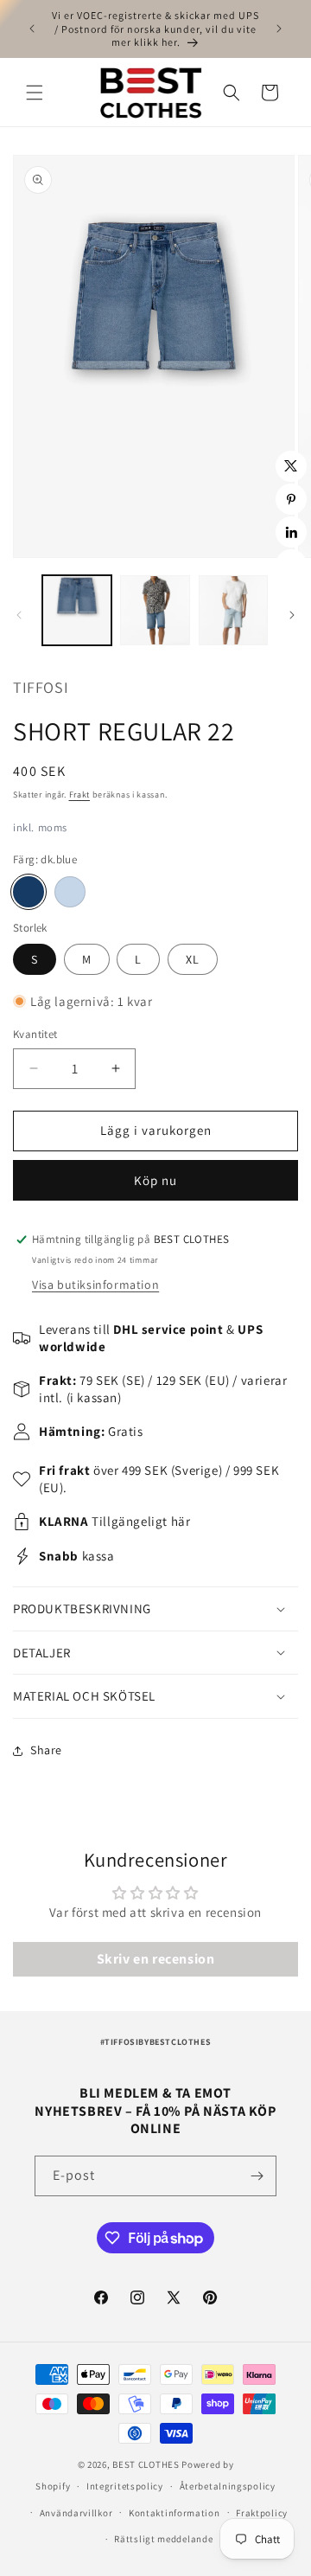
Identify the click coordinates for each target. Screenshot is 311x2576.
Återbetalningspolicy (228, 2486)
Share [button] (46, 1750)
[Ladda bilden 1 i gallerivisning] (77, 610)
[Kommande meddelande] (279, 29)
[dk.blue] (29, 892)
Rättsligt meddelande (163, 2539)
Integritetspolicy (125, 2486)
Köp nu (155, 1180)
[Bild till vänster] (19, 615)
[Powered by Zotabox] (291, 565)
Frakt (80, 795)
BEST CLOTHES (146, 2464)
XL (193, 959)
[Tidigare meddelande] (32, 29)
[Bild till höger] (292, 615)
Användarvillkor (76, 2513)
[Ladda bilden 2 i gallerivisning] (155, 610)
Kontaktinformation (175, 2513)
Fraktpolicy (262, 2513)
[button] (35, 93)
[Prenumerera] (257, 2176)
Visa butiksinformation (95, 1285)
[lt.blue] (70, 892)
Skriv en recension (156, 1959)
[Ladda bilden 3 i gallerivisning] (233, 610)
